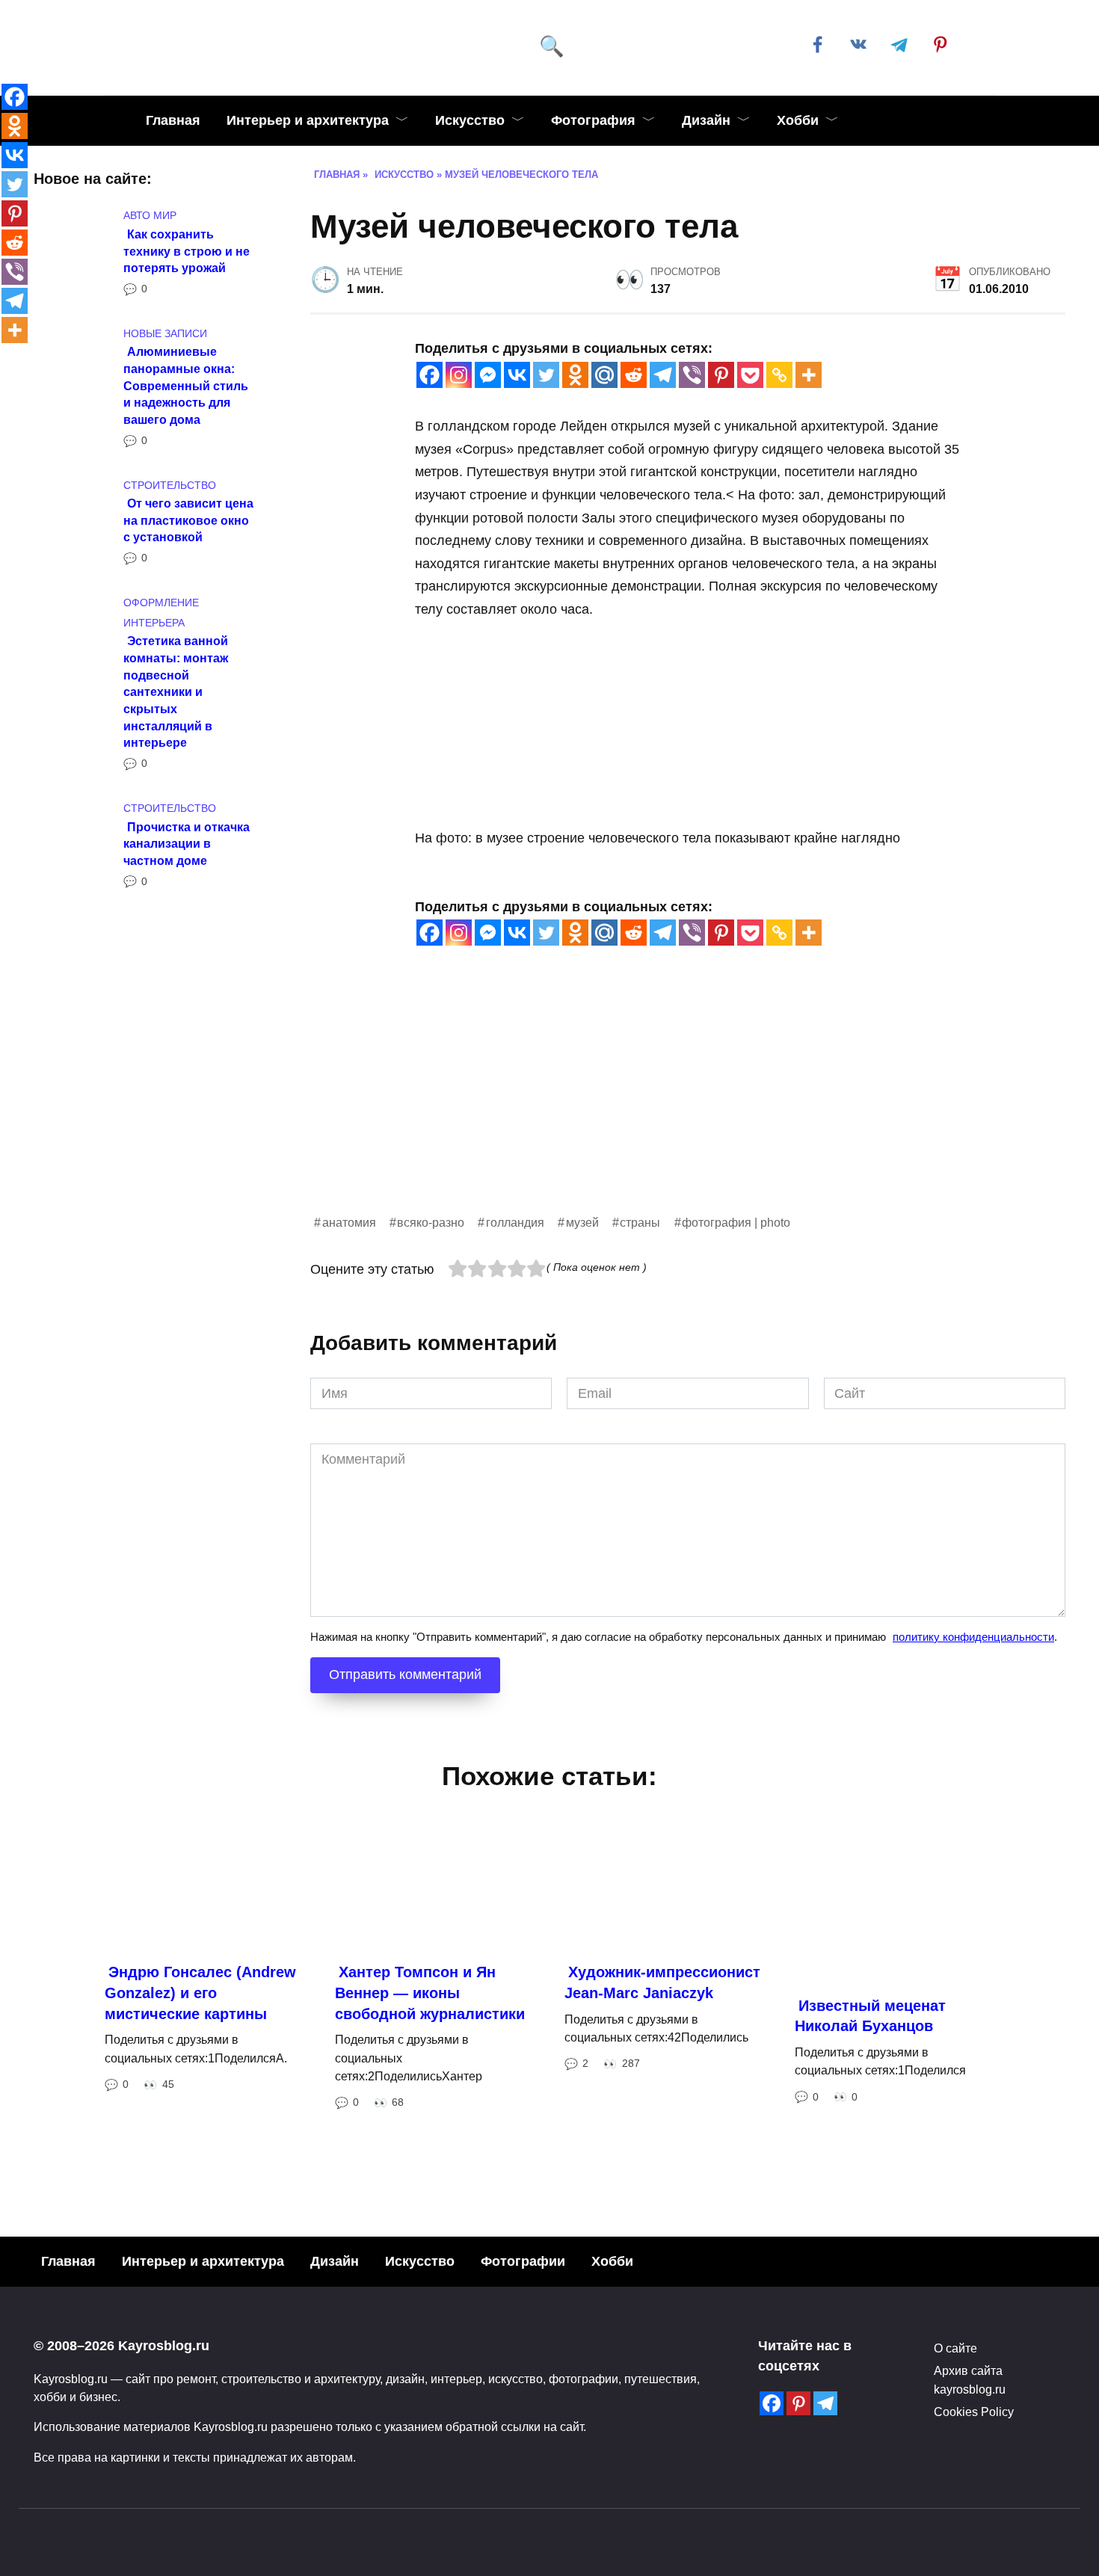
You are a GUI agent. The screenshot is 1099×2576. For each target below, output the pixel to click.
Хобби (798, 120)
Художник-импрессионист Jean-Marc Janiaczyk (662, 1982)
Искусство (470, 120)
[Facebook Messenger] (488, 375)
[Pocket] (750, 375)
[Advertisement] (688, 1108)
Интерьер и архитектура (308, 120)
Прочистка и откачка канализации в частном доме (187, 843)
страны (640, 1222)
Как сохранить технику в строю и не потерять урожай (187, 250)
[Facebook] (430, 375)
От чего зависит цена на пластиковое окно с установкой (188, 520)
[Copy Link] (779, 375)
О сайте (955, 2348)
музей (582, 1222)
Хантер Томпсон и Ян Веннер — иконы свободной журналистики (430, 1993)
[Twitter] (546, 375)
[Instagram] (459, 375)
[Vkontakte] (517, 375)
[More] (809, 375)
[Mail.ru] (604, 375)
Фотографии (523, 2261)
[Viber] (692, 375)
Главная (173, 120)
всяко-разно (431, 1222)
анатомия (349, 1222)
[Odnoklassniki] (575, 375)
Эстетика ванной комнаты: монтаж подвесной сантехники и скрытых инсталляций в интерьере (176, 691)
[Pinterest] (721, 375)
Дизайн (706, 120)
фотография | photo (736, 1222)
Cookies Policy (974, 2412)
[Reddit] (634, 375)
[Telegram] (663, 375)
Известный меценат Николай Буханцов (870, 2016)
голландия (515, 1222)
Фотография (593, 120)
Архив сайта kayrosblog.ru (970, 2379)
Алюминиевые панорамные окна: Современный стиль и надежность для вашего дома (186, 385)
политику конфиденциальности (973, 1637)
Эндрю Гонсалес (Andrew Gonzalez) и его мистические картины (200, 1993)
